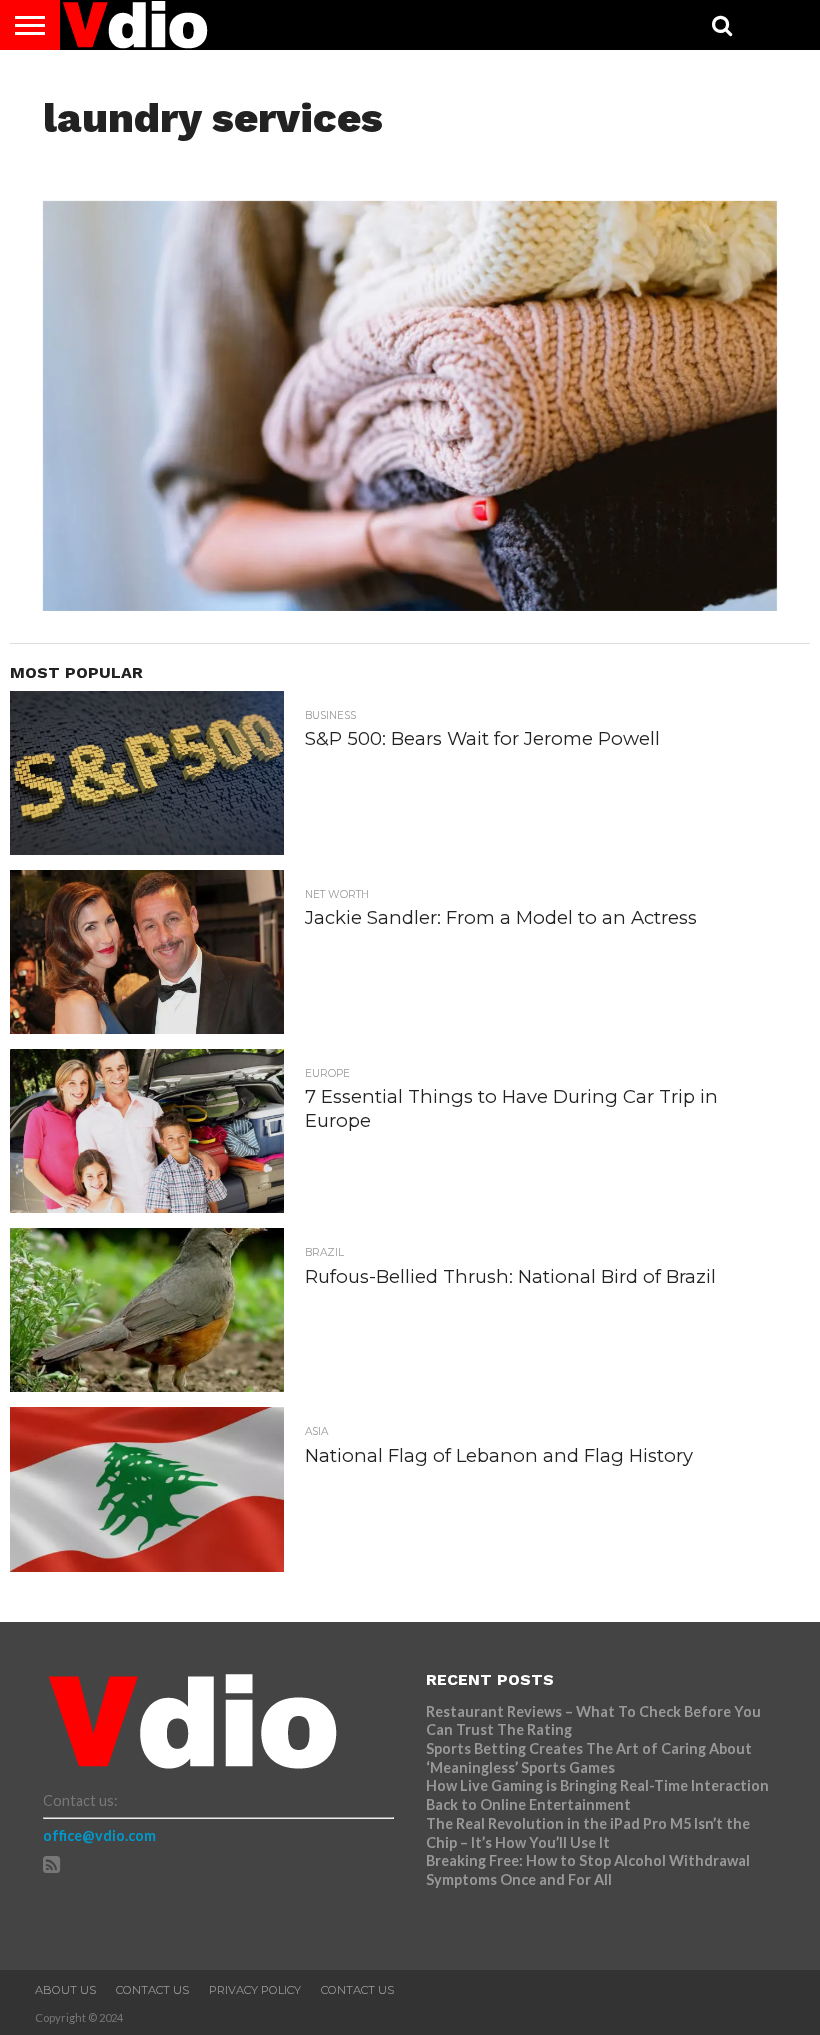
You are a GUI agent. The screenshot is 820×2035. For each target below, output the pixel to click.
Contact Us (152, 1990)
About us (65, 1990)
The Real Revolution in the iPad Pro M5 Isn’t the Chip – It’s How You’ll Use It (588, 1833)
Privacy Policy (255, 1990)
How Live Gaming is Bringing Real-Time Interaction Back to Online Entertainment (597, 1795)
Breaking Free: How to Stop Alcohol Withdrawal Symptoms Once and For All (588, 1870)
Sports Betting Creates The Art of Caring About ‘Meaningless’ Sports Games (589, 1758)
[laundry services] (410, 604)
